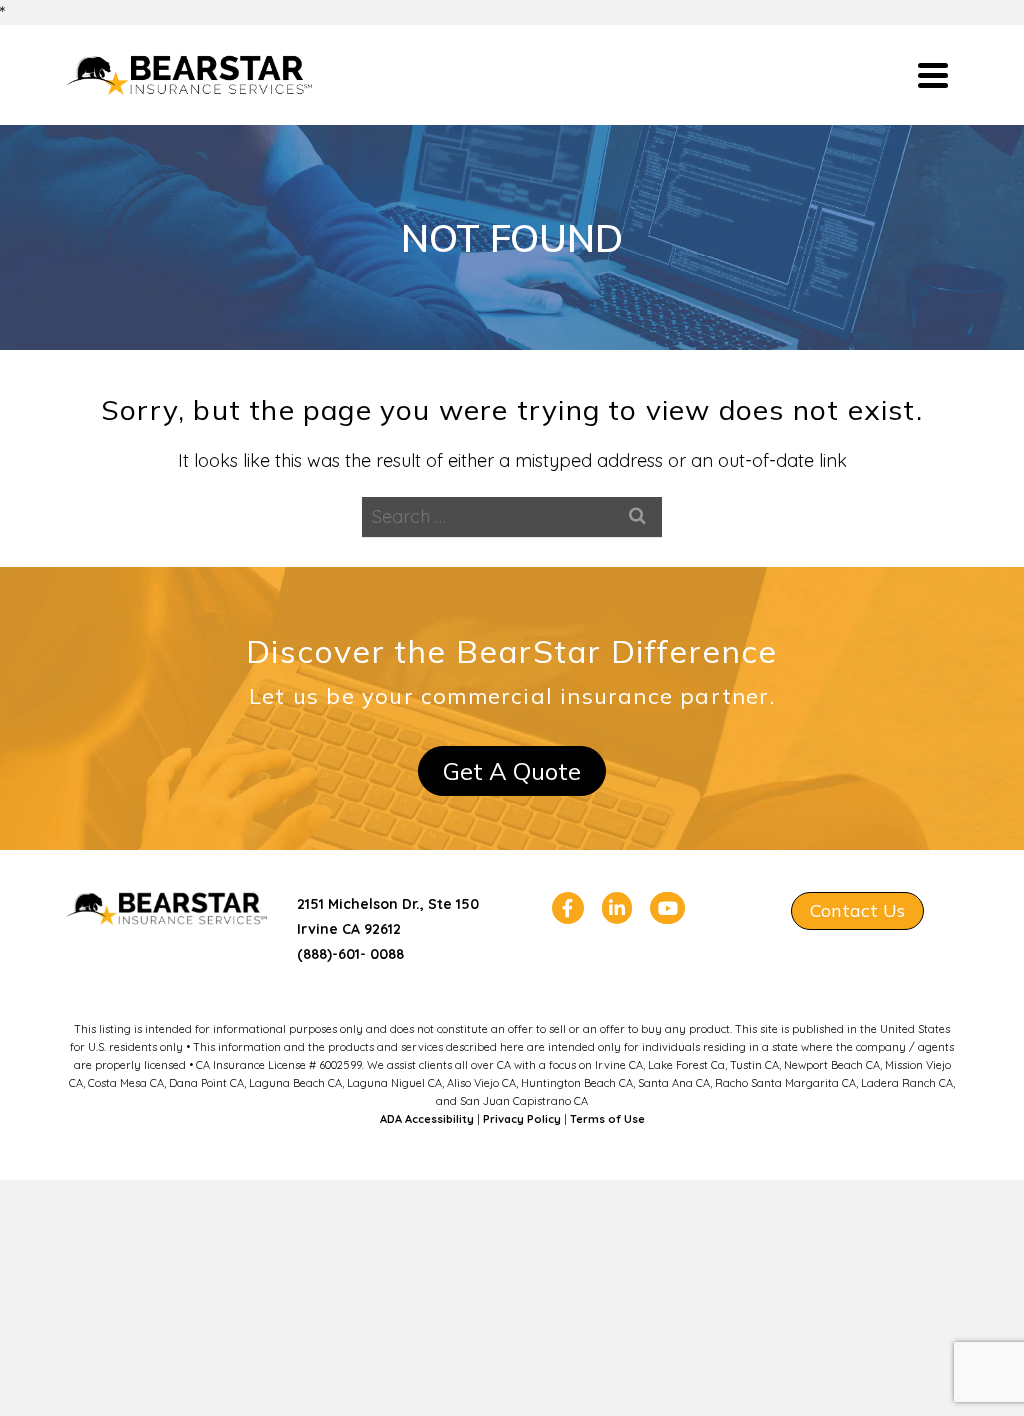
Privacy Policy (522, 1119)
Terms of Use (607, 1119)
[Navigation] (933, 75)
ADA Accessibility (427, 1119)
